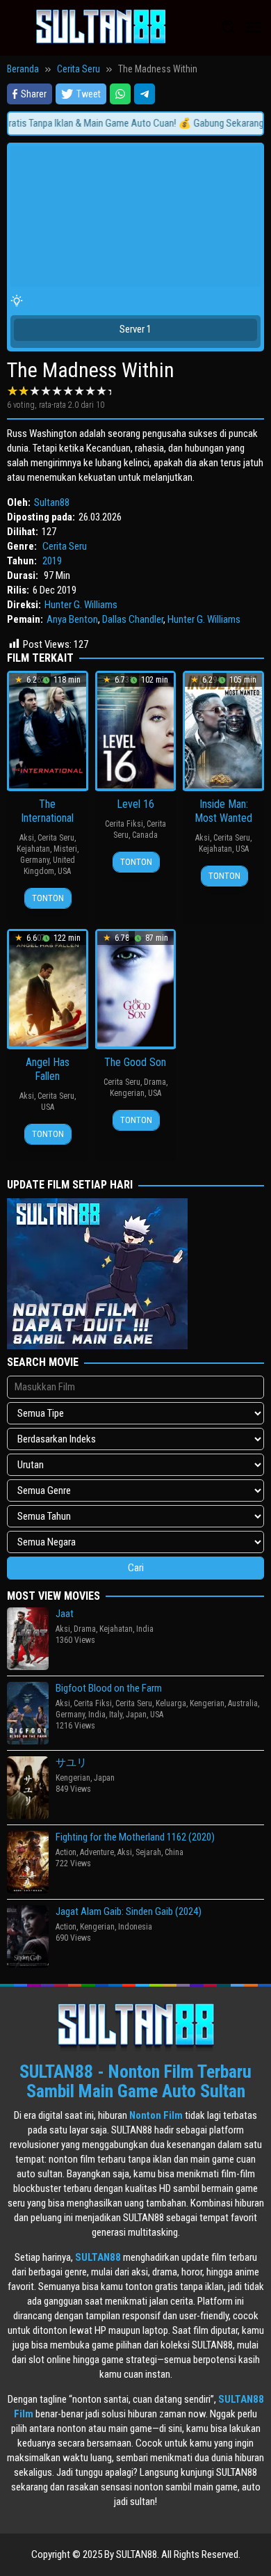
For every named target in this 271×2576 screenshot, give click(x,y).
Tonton (48, 898)
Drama (155, 1082)
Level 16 (135, 804)
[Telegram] (145, 94)
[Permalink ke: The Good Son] (136, 988)
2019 (52, 561)
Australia (243, 1703)
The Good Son (135, 1062)
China (174, 1852)
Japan (136, 1715)
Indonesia (135, 1927)
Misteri (65, 849)
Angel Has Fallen (48, 1069)
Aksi (27, 838)
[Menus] (254, 28)
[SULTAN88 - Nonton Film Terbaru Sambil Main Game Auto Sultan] (101, 27)
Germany (35, 860)
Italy (116, 1715)
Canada (145, 835)
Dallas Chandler (133, 619)
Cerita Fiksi (124, 824)
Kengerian (127, 1093)
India (145, 1629)
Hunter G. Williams (81, 605)
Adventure (97, 1852)
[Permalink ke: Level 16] (136, 730)
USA (64, 871)
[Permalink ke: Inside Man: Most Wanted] (223, 730)
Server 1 (135, 329)
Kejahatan (33, 849)
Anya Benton (72, 619)
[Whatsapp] (120, 94)
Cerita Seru (65, 546)
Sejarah (148, 1852)
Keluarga (171, 1703)
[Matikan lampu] (17, 301)
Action (66, 1852)
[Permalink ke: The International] (48, 730)
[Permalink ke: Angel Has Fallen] (48, 988)
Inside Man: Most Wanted (223, 811)
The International (47, 811)
